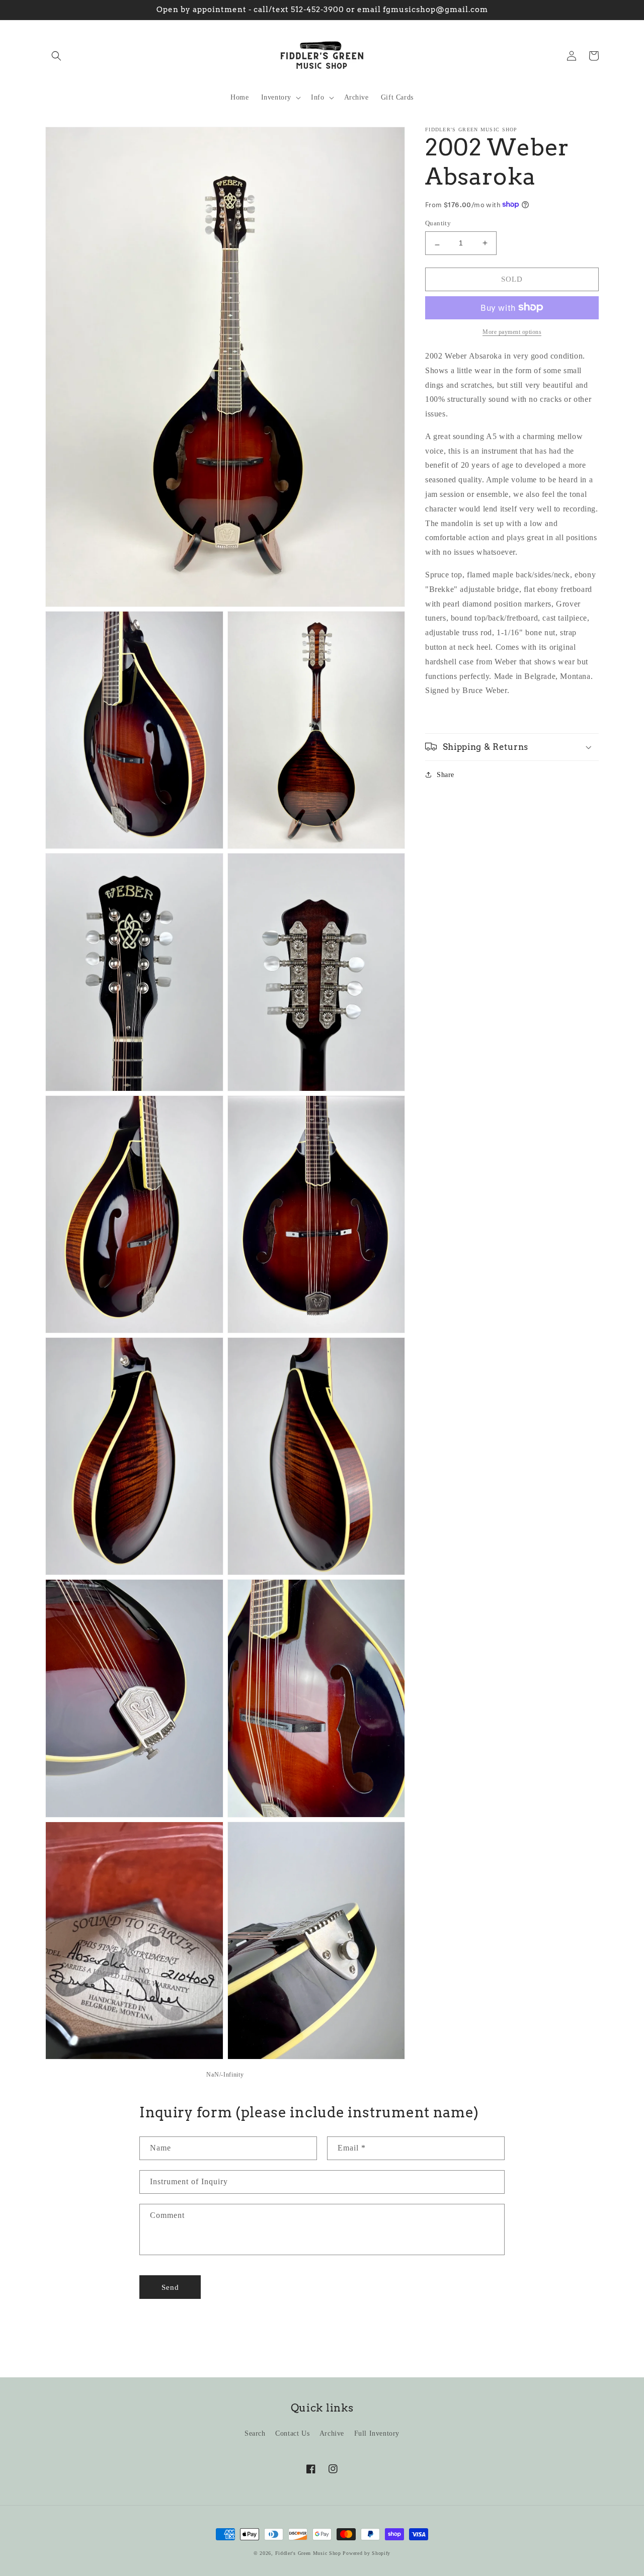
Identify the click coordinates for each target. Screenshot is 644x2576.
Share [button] (446, 774)
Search (255, 2433)
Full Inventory (377, 2433)
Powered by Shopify (367, 2553)
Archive (332, 2433)
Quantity (438, 223)
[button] (56, 56)
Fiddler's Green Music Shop (308, 2553)
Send (170, 2287)
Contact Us (292, 2433)
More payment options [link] (512, 331)
